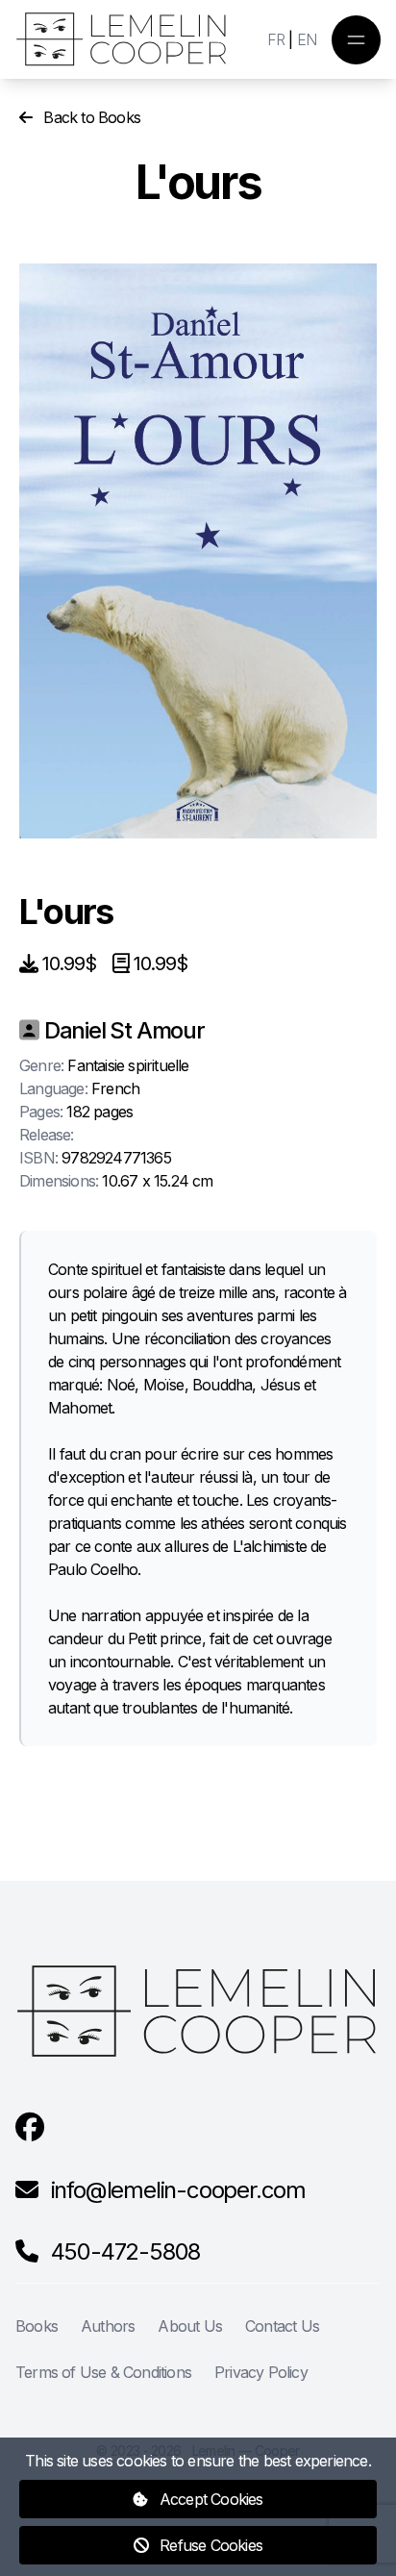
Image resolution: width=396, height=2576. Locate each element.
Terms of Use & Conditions (103, 2372)
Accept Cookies (210, 2499)
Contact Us (282, 2326)
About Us (190, 2326)
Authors (108, 2326)
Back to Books (90, 117)
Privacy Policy (261, 2372)
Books (37, 2326)
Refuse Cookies (209, 2545)
